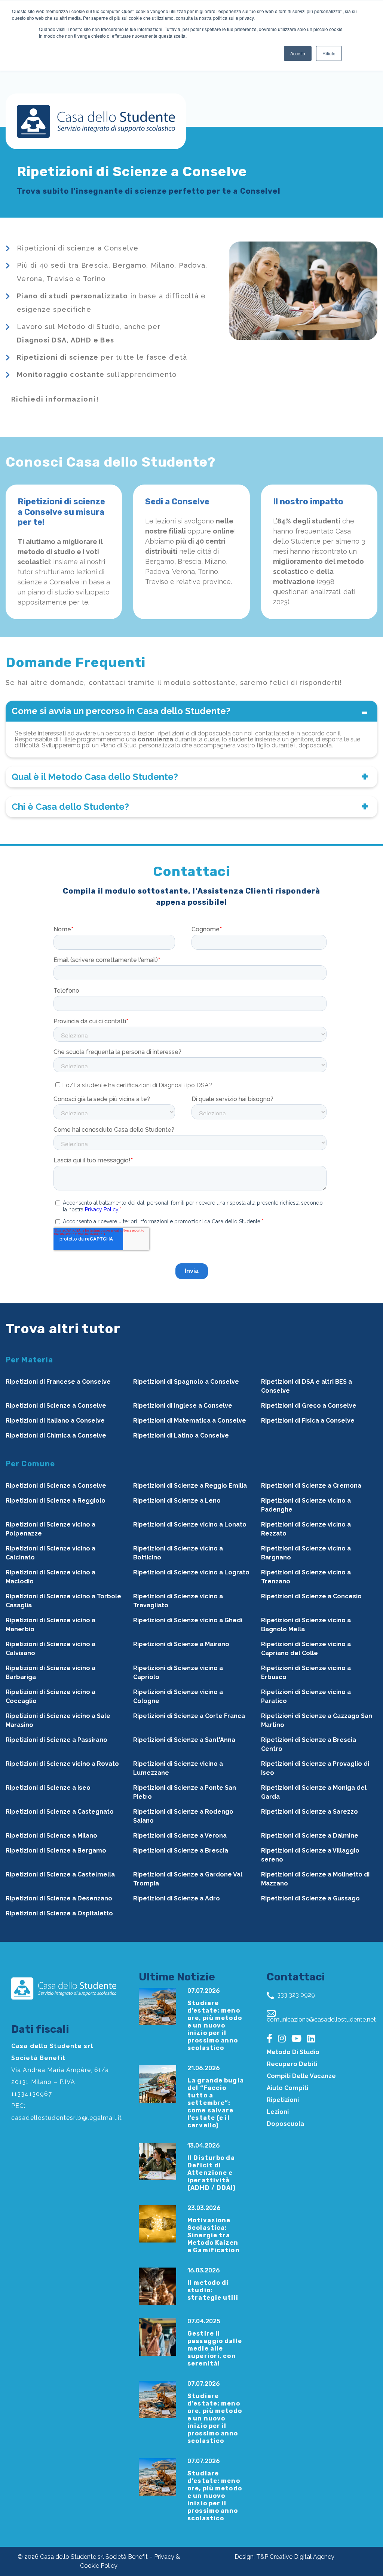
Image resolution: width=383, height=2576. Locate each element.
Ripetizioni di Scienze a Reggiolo (56, 1501)
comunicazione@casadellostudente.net (321, 2019)
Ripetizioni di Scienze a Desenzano (59, 1898)
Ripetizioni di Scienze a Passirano (56, 1740)
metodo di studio (293, 2052)
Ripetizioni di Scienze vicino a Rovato (62, 1764)
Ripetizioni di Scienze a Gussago (310, 1898)
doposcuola (285, 2124)
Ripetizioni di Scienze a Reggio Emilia (190, 1486)
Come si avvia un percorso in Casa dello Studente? (121, 711)
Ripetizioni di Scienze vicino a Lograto (191, 1572)
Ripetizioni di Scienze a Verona (180, 1836)
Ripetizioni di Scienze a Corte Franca (189, 1716)
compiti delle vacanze (301, 2076)
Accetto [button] (298, 53)
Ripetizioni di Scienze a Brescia (181, 1850)
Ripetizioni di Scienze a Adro (177, 1898)
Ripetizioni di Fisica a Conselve (308, 1421)
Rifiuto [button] (329, 53)
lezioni (278, 2112)
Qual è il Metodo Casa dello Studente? (95, 777)
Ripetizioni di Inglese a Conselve (183, 1406)
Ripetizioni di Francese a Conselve (58, 1382)
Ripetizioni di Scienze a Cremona (311, 1486)
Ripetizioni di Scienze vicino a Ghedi (188, 1620)
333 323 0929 (295, 1995)
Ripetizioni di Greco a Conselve (309, 1406)
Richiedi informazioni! (55, 399)
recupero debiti (292, 2064)
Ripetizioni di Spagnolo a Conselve (186, 1382)
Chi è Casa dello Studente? (70, 807)
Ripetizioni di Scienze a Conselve (56, 1406)
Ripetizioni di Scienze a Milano (51, 1836)
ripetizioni (283, 2100)
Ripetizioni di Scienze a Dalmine (310, 1836)
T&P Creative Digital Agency (295, 2557)
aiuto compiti (287, 2088)
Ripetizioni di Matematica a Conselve (190, 1421)
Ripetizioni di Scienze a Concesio (311, 1596)
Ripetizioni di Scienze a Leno (177, 1501)
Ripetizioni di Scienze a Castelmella (60, 1874)
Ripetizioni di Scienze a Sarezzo (310, 1812)
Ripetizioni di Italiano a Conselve (55, 1421)
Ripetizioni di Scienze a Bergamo (56, 1850)
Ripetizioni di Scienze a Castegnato (60, 1812)
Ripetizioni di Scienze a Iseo (48, 1788)
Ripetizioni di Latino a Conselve (181, 1435)
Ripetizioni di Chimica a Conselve (56, 1435)
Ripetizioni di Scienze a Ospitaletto (59, 1913)
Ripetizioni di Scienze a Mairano (181, 1644)
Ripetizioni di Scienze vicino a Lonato (190, 1524)
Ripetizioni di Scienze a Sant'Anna (184, 1740)
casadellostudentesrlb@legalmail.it (67, 2118)
